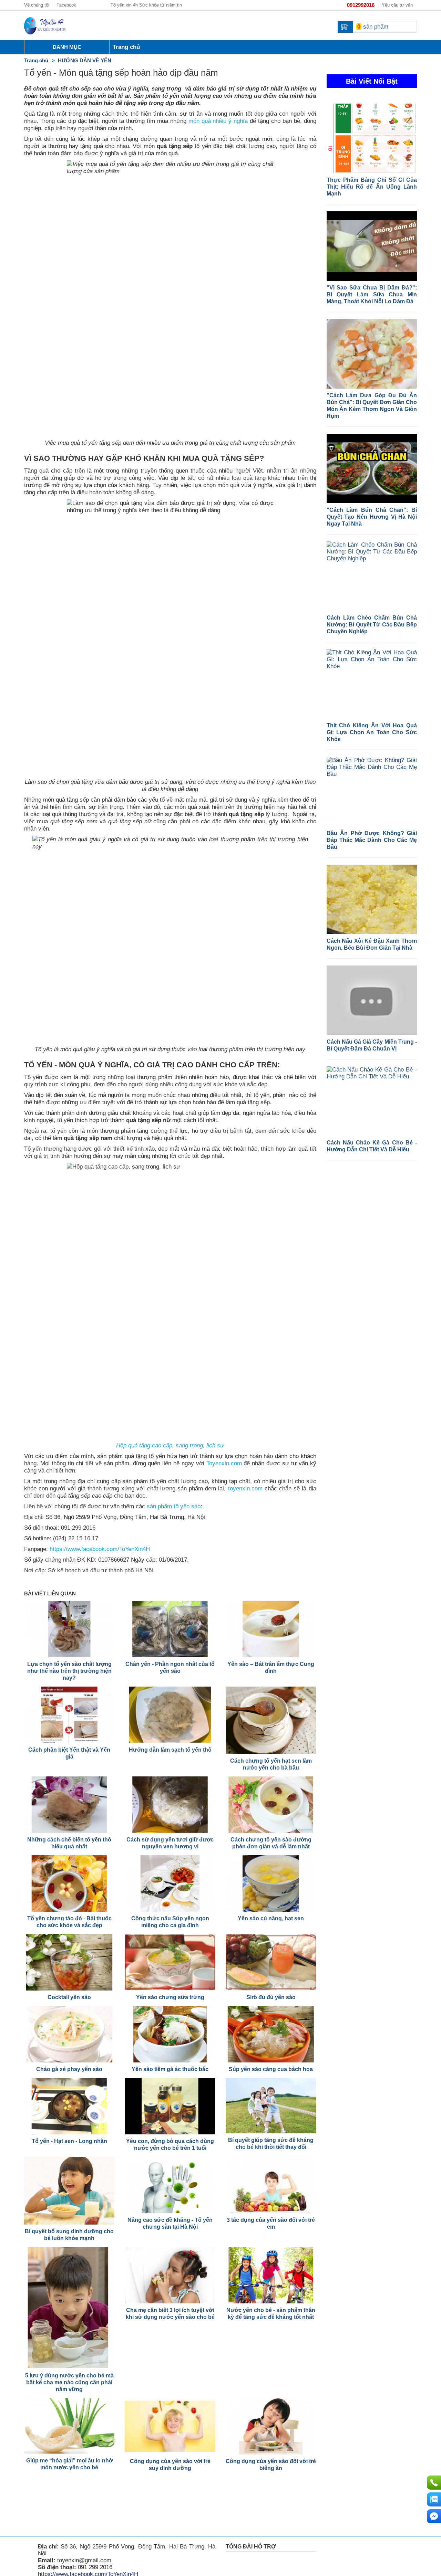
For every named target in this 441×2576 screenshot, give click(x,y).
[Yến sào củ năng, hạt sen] (271, 1883)
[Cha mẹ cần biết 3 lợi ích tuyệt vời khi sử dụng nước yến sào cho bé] (170, 2275)
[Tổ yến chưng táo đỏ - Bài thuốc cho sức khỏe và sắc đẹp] (69, 1883)
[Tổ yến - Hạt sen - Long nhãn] (69, 2106)
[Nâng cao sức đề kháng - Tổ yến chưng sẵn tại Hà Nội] (170, 2185)
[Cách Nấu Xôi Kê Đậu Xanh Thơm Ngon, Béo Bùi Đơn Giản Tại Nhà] (372, 899)
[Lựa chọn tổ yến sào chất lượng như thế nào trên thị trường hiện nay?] (69, 1629)
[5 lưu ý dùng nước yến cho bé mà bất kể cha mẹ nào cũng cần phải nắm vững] (69, 2308)
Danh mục (67, 47)
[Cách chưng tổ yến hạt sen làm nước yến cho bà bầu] (271, 1720)
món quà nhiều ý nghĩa (217, 121)
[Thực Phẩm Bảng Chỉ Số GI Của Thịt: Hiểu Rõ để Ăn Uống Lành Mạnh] (372, 138)
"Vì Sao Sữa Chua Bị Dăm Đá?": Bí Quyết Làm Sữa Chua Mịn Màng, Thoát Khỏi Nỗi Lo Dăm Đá (372, 294)
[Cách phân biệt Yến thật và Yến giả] (69, 1715)
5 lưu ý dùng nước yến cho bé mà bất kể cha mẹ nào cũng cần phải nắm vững (69, 2382)
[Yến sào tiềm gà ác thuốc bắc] (170, 2034)
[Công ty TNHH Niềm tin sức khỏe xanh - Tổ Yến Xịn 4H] (45, 25)
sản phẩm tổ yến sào (174, 1506)
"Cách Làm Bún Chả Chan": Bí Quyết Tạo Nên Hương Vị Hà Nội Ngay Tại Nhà (372, 517)
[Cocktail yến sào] (69, 1962)
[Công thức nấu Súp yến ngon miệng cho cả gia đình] (170, 1883)
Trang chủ (36, 60)
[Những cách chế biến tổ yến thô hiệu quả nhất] (69, 1805)
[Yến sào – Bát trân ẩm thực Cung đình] (271, 1629)
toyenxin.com (245, 1488)
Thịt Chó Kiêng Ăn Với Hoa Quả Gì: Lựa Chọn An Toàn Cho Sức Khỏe (372, 732)
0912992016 (361, 5)
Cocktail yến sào (69, 1997)
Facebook (66, 5)
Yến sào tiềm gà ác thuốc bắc (170, 2069)
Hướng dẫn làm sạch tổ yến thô (170, 1750)
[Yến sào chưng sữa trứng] (170, 1962)
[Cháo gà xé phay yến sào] (69, 2034)
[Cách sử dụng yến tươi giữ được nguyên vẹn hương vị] (170, 1805)
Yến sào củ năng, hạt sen (271, 1918)
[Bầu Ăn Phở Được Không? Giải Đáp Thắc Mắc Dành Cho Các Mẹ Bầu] (372, 792)
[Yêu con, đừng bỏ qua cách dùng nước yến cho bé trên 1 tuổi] (170, 2106)
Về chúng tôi (37, 5)
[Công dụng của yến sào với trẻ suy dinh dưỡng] (170, 2426)
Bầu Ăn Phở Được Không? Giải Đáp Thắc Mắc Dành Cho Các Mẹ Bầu (372, 840)
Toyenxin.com (224, 1463)
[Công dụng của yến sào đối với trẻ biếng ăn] (271, 2426)
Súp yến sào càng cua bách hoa (271, 2069)
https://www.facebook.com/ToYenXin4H (100, 1549)
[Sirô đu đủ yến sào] (271, 1962)
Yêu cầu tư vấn (397, 5)
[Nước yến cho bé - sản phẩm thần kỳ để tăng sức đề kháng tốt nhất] (271, 2275)
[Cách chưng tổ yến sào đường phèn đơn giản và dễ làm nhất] (271, 1805)
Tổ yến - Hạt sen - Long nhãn (69, 2141)
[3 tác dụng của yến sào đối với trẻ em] (271, 2185)
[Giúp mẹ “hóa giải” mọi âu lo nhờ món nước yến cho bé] (69, 2426)
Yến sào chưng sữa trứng (170, 1997)
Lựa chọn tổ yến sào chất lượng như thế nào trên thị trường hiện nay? (69, 1671)
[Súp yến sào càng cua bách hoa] (271, 2034)
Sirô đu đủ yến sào (271, 1997)
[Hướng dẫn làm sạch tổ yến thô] (170, 1715)
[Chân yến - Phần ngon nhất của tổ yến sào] (170, 1629)
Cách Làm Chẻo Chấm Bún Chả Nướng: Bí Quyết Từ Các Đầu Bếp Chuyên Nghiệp (372, 625)
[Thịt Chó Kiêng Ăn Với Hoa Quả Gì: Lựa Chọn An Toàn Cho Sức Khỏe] (372, 684)
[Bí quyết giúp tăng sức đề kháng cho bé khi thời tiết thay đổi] (271, 2106)
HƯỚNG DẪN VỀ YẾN (85, 60)
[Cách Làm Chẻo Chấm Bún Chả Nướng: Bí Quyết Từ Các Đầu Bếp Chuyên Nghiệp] (372, 576)
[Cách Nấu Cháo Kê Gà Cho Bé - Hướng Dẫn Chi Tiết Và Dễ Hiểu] (372, 1101)
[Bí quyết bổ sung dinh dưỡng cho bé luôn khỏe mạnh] (69, 2191)
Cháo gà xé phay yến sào (69, 2069)
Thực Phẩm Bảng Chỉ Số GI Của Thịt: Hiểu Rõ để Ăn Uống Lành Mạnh (372, 187)
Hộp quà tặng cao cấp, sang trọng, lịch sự (170, 1445)
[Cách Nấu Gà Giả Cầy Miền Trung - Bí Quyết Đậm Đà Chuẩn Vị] (372, 1000)
